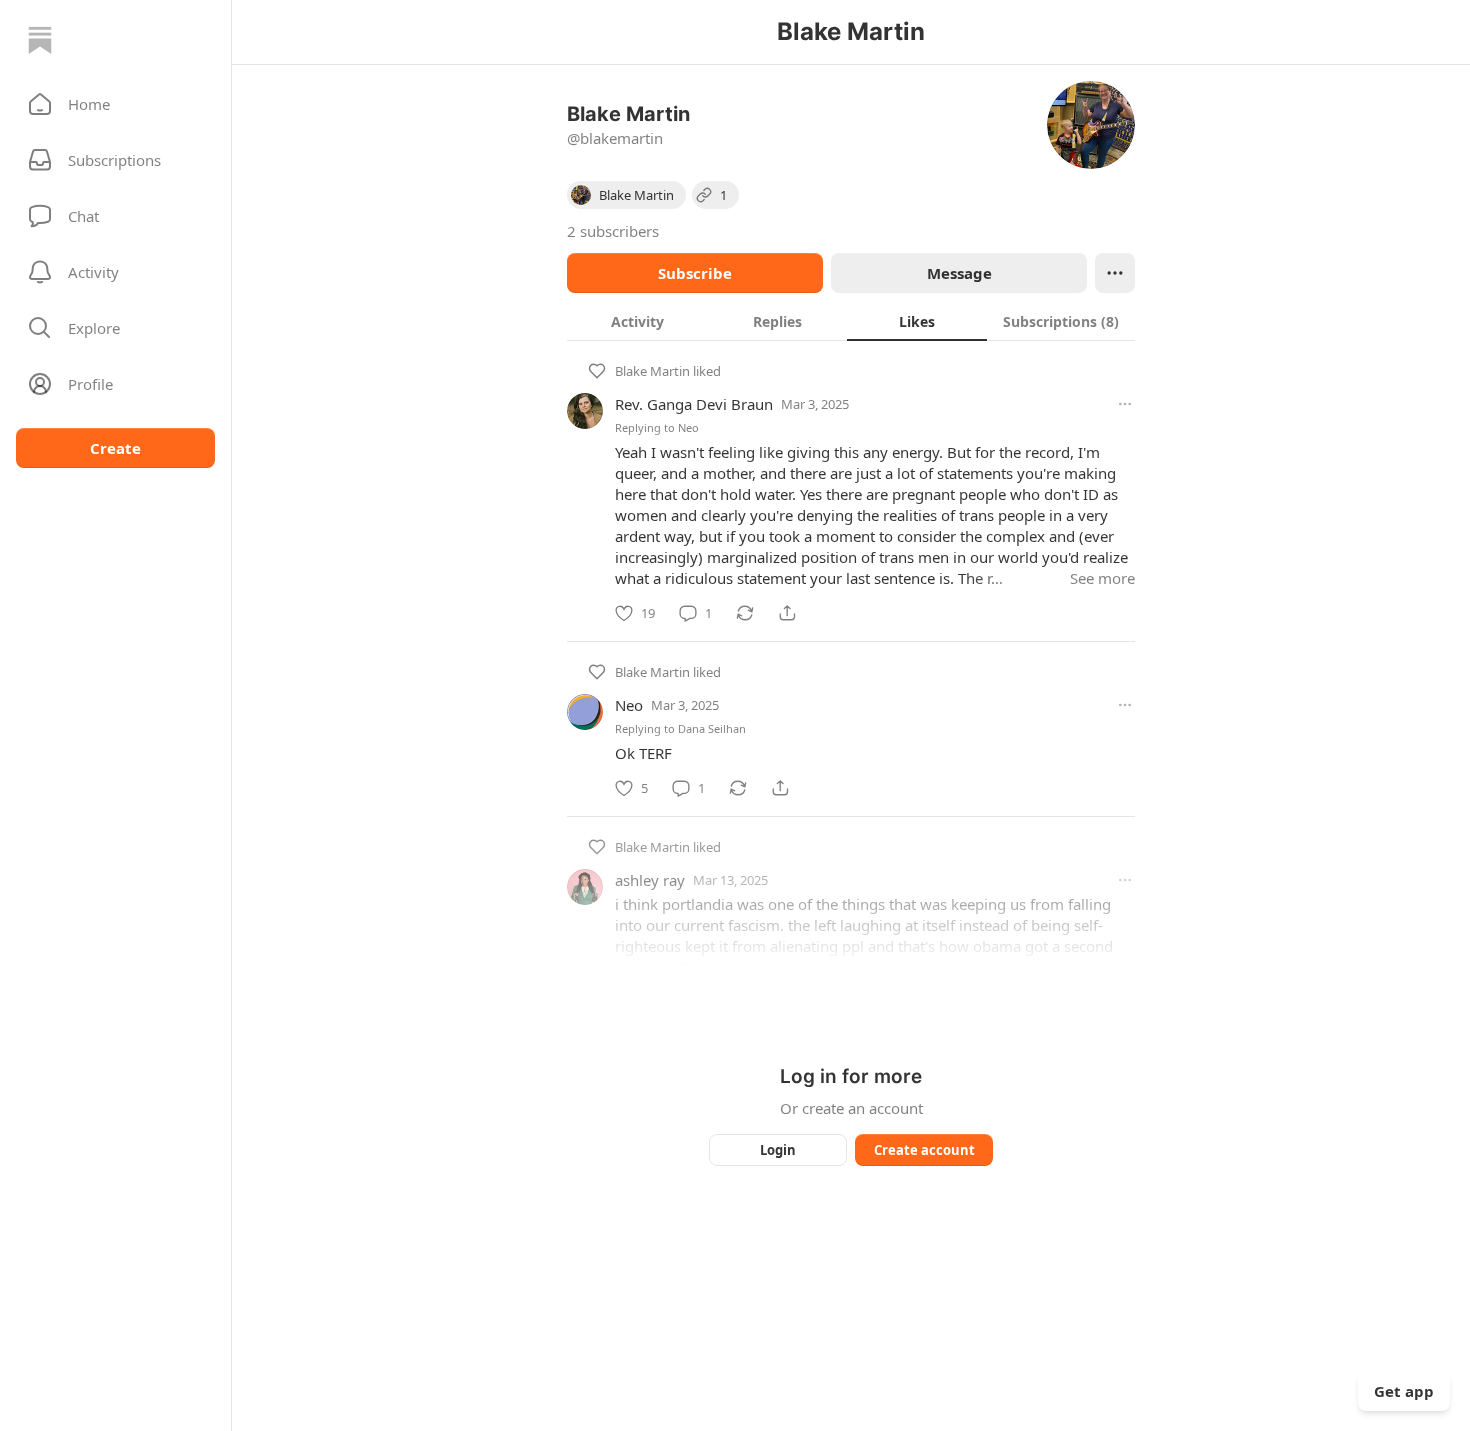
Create (115, 448)
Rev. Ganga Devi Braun (694, 404)
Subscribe (695, 273)
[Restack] (745, 613)
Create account (924, 1150)
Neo (688, 427)
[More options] (1125, 404)
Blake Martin (652, 371)
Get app (1404, 1391)
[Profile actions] (1115, 273)
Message (959, 273)
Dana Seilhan (712, 728)
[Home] (40, 40)
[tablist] (851, 321)
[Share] (787, 613)
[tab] (637, 321)
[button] (115, 104)
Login (778, 1150)
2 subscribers (613, 231)
